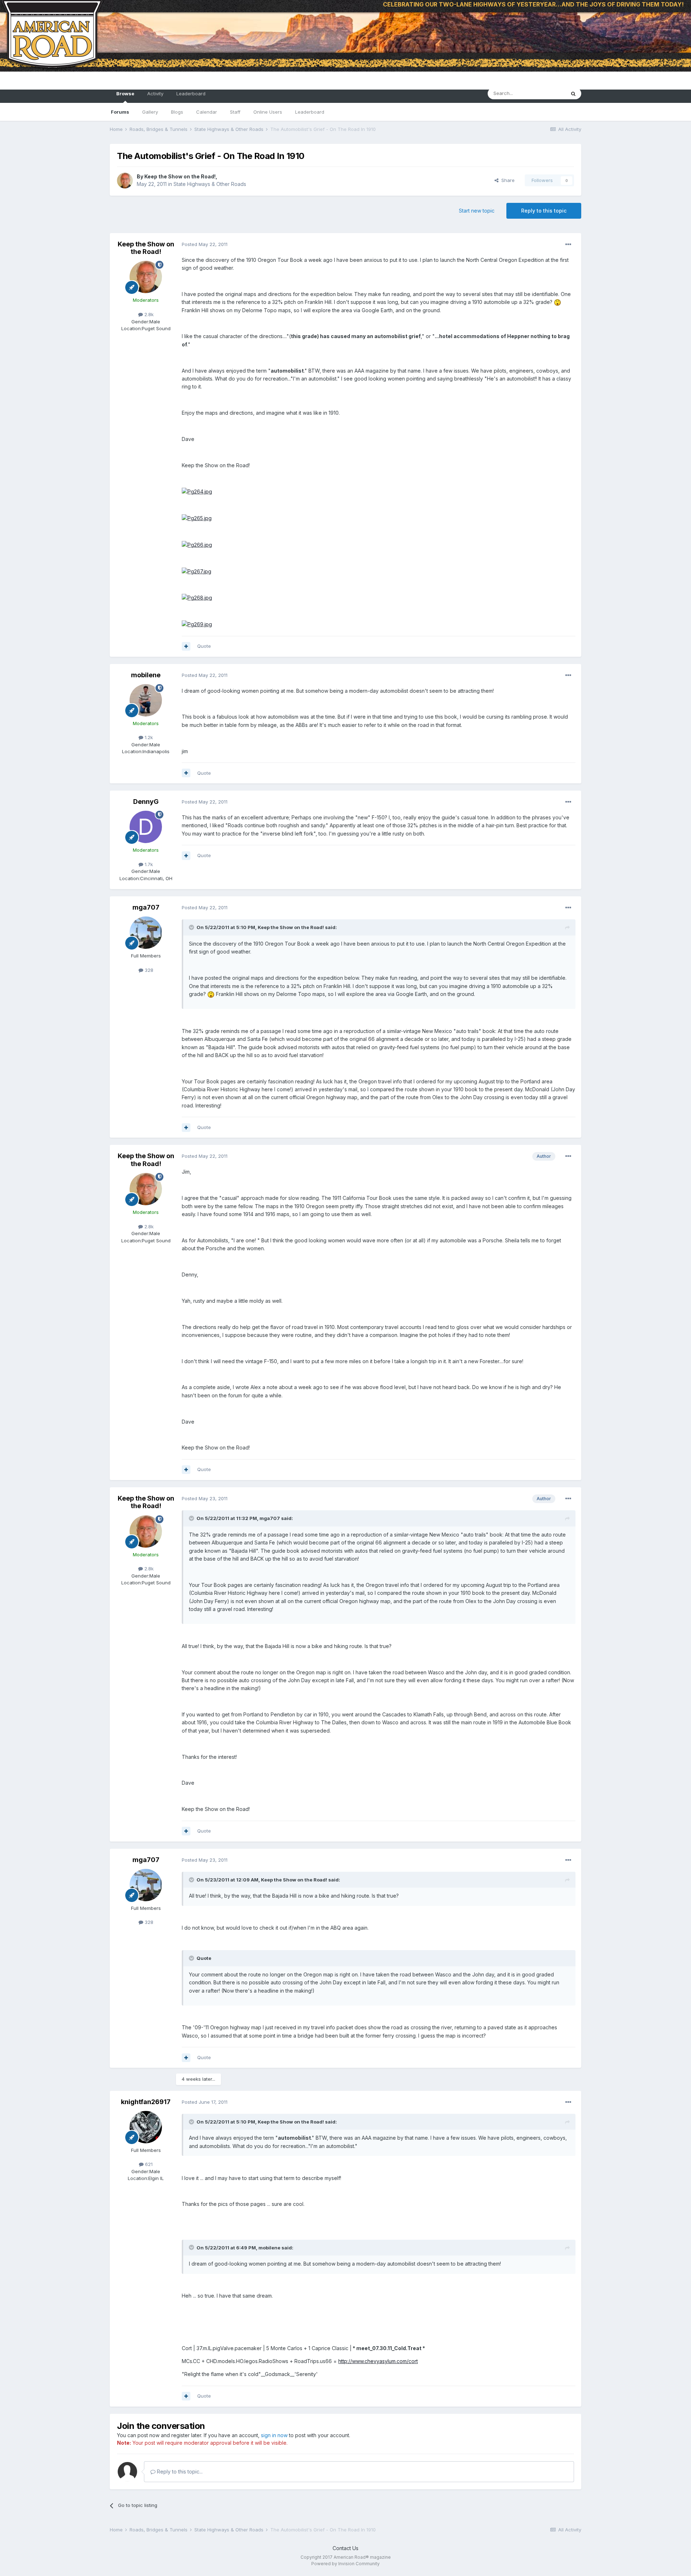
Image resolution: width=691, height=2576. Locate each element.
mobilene (146, 675)
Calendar (207, 112)
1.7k (148, 864)
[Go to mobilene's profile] (146, 700)
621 (148, 2164)
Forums (120, 112)
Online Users (268, 112)
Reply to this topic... (179, 2472)
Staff (235, 112)
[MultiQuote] (186, 646)
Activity (155, 94)
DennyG (146, 802)
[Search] (573, 94)
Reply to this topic (544, 211)
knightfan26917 (146, 2102)
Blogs (177, 112)
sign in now (274, 2435)
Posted (205, 244)
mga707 (146, 907)
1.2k (148, 737)
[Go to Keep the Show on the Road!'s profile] (125, 181)
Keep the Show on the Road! (180, 176)
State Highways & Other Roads (210, 184)
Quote (204, 646)
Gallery (150, 112)
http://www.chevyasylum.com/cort (378, 2361)
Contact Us (345, 2548)
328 (148, 970)
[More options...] (568, 245)
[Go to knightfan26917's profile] (146, 2127)
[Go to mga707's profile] (146, 933)
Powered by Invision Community (345, 2564)
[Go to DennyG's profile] (146, 827)
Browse (125, 94)
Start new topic (477, 211)
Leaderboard (310, 112)
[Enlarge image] (197, 491)
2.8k (148, 314)
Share (507, 180)
